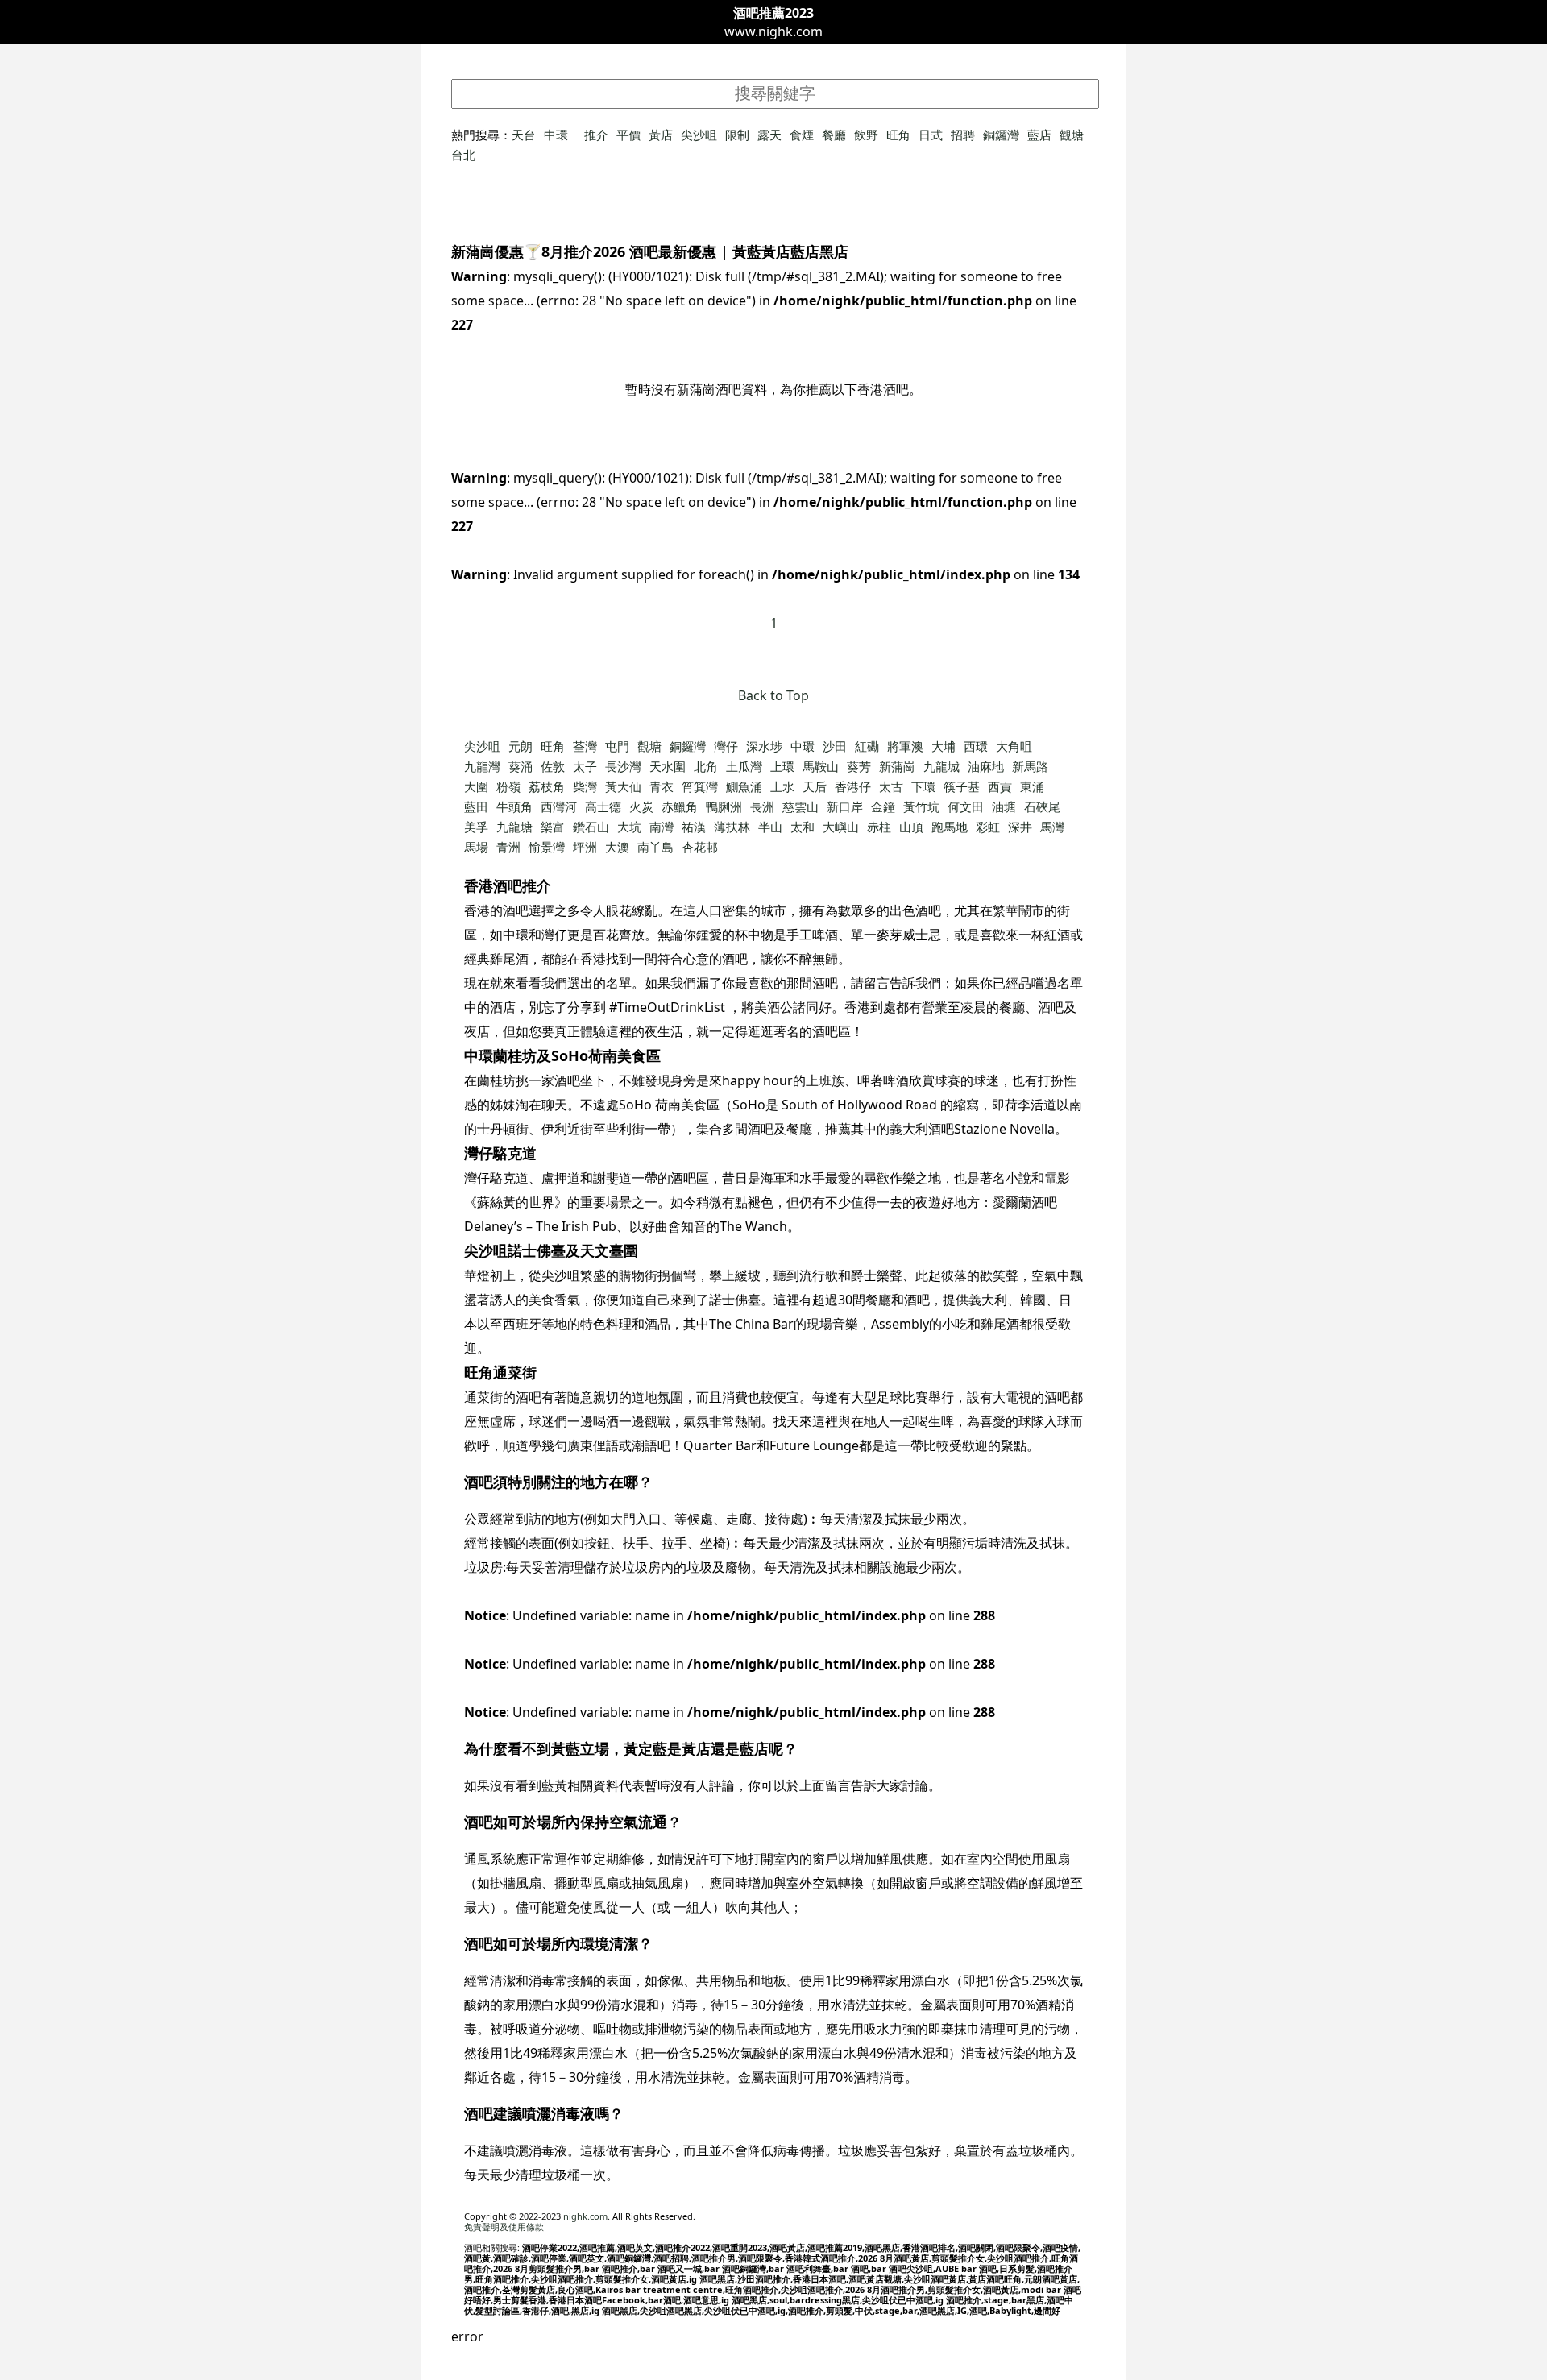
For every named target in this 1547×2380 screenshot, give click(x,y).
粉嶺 (508, 786)
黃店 (661, 135)
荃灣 (585, 746)
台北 (463, 155)
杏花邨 (700, 847)
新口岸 (845, 806)
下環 (923, 786)
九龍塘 (514, 827)
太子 (585, 766)
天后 (815, 786)
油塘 (1004, 806)
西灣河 (559, 806)
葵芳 (859, 766)
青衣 (662, 786)
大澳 (617, 847)
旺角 (898, 135)
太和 (803, 827)
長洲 (762, 806)
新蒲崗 (897, 766)
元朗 (521, 746)
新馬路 (1030, 766)
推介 (596, 135)
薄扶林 (732, 827)
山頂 (911, 827)
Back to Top (773, 695)
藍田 (476, 806)
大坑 (629, 827)
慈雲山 (800, 806)
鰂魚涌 (744, 786)
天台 (524, 135)
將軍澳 (905, 746)
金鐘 (883, 806)
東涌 (1032, 786)
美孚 (476, 827)
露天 (769, 135)
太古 (891, 786)
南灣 (662, 827)
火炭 (641, 806)
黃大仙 (623, 786)
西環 (976, 746)
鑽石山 (591, 827)
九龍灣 (482, 766)
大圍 (476, 786)
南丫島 (655, 847)
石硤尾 (1042, 806)
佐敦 (553, 766)
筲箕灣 (700, 786)
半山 (770, 827)
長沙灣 (623, 766)
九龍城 (941, 766)
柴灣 (585, 786)
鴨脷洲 (724, 806)
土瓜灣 (744, 766)
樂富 (553, 827)
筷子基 (962, 786)
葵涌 (521, 766)
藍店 (1039, 135)
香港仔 (853, 786)
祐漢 (694, 827)
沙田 (835, 746)
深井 (1020, 827)
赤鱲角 (680, 806)
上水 (782, 786)
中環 (556, 135)
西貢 (1000, 786)
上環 (782, 766)
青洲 (508, 847)
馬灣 (1052, 827)
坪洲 (585, 847)
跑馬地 (950, 827)
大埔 (944, 746)
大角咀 (1014, 746)
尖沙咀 (699, 135)
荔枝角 (547, 786)
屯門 (617, 746)
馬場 (476, 847)
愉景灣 (547, 847)
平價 (628, 135)
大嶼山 (841, 827)
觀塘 (1072, 135)
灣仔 (726, 746)
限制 (737, 135)
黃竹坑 (921, 806)
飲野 (866, 135)
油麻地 (986, 766)
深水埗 (764, 746)
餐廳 (834, 135)
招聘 (963, 135)
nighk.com (585, 2216)
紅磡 (867, 746)
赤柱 (879, 827)
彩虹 (988, 827)
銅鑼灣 (1001, 135)
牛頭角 (514, 806)
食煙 (802, 135)
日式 (931, 135)
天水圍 (668, 766)
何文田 (966, 806)
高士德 (603, 806)
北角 (706, 766)
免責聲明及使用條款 (504, 2227)
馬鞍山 (821, 766)
